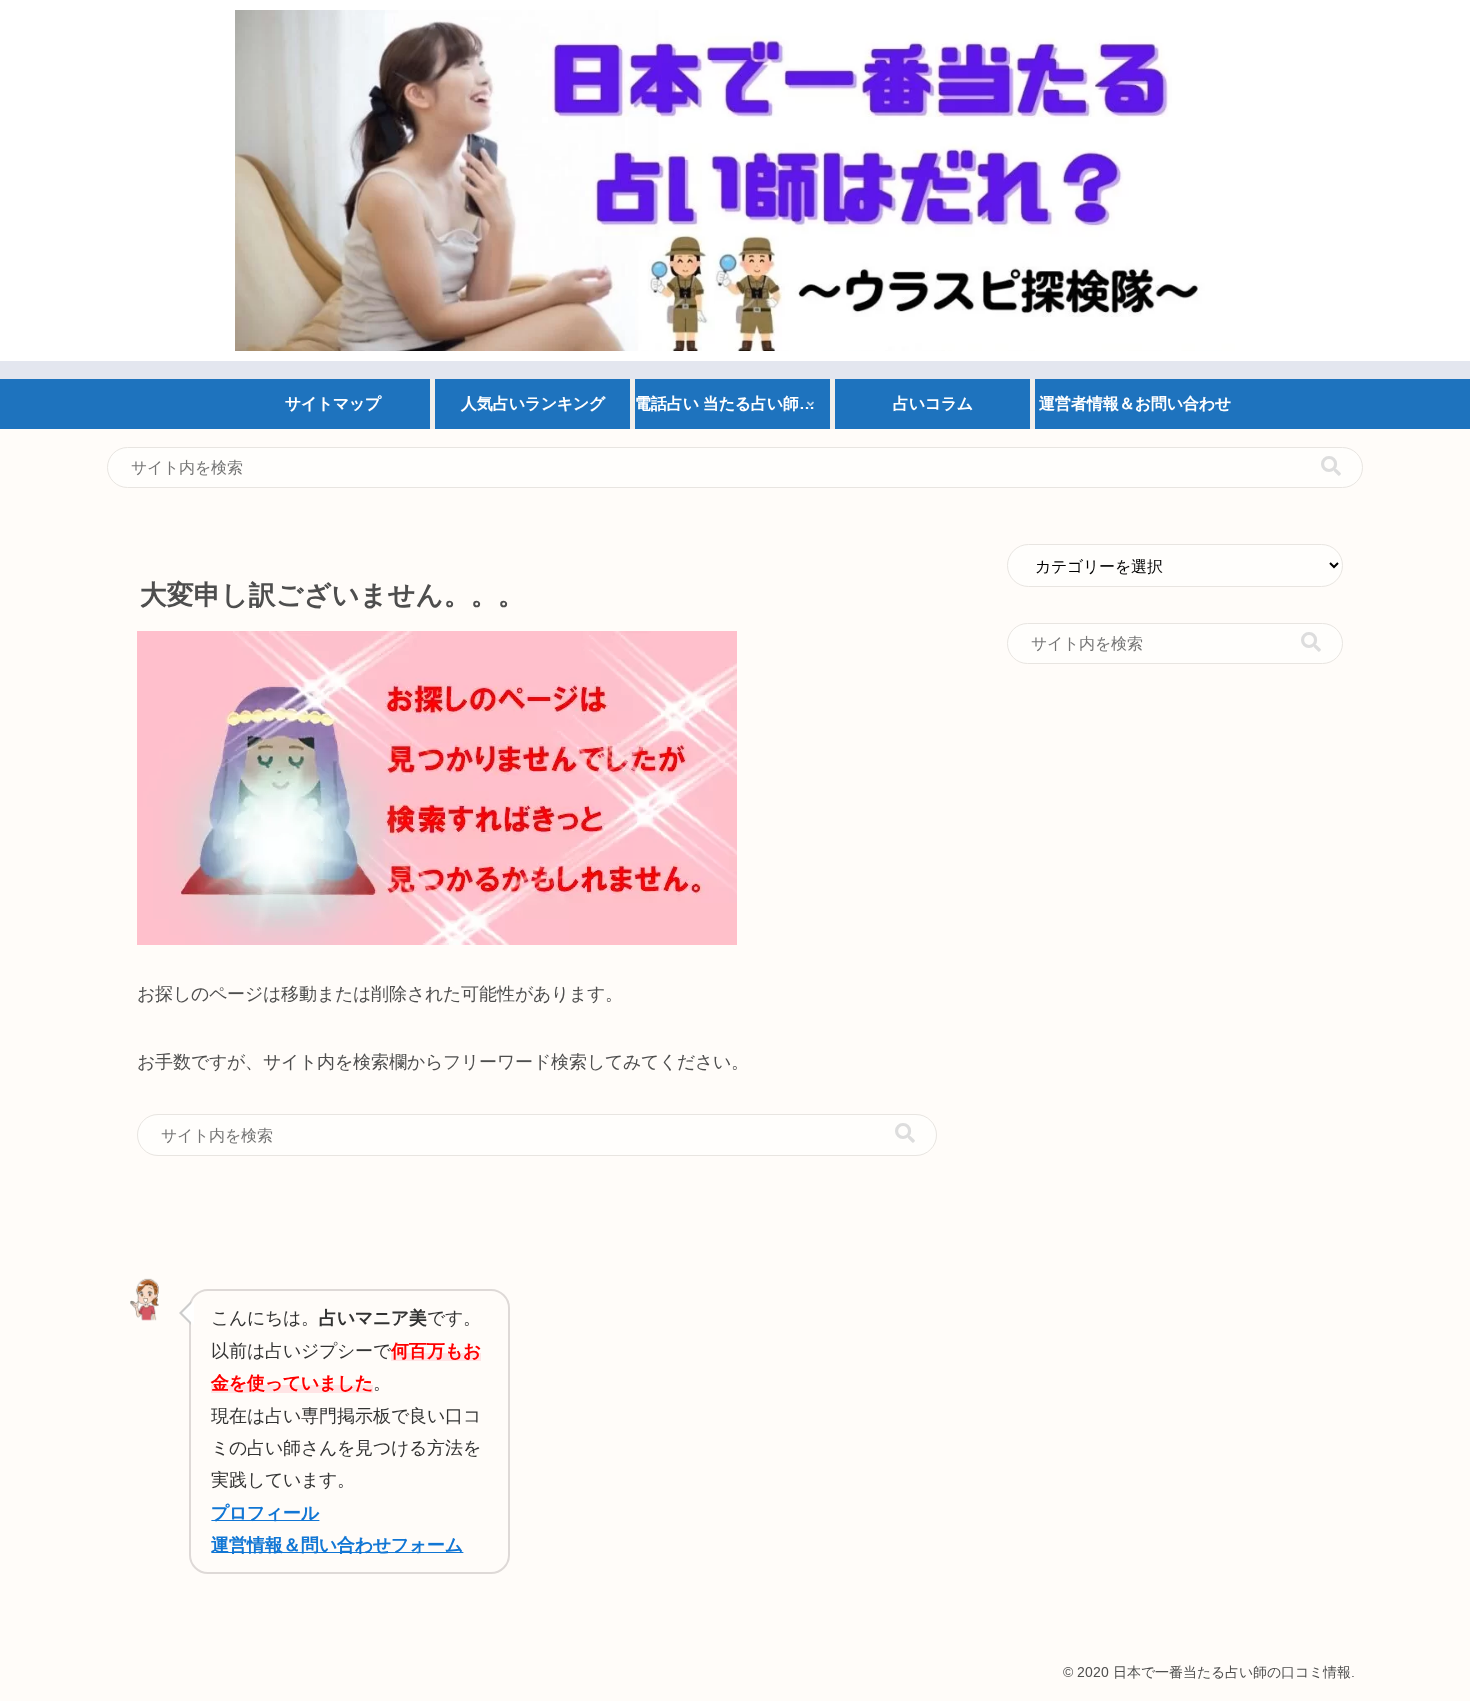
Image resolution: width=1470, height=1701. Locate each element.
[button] (1331, 466)
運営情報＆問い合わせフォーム (337, 1545)
